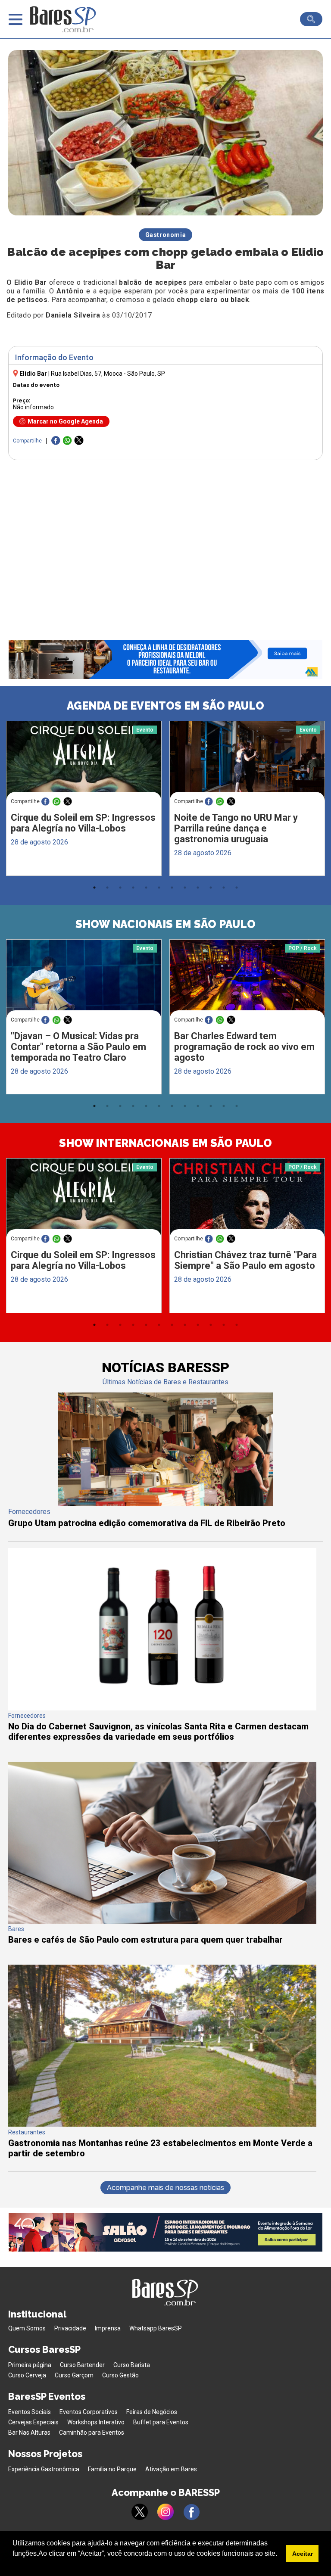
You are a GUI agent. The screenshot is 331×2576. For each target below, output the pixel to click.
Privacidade (70, 2328)
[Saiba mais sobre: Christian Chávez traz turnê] (247, 1199)
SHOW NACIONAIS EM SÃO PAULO (165, 924)
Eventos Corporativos (89, 2412)
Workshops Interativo (96, 2422)
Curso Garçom (74, 2375)
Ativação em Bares (171, 2469)
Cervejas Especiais (33, 2422)
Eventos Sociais (30, 2412)
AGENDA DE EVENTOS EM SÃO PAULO (165, 706)
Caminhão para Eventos (92, 2433)
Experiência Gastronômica (44, 2469)
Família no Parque (112, 2469)
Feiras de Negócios (152, 2412)
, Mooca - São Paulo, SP (108, 374)
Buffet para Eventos (161, 2422)
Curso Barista (132, 2365)
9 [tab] (198, 888)
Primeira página (30, 2365)
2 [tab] (107, 888)
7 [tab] (172, 888)
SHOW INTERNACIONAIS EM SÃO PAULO (165, 1143)
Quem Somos (27, 2328)
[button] (14, 2565)
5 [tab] (146, 888)
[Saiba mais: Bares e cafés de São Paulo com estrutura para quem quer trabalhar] (162, 1921)
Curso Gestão (120, 2375)
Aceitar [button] (303, 2554)
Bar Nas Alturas (29, 2433)
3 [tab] (120, 888)
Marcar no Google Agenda (65, 421)
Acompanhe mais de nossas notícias (165, 2188)
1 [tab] (94, 888)
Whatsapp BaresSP (156, 2328)
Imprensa (108, 2328)
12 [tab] (237, 888)
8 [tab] (185, 888)
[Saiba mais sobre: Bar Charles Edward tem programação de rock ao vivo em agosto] (247, 980)
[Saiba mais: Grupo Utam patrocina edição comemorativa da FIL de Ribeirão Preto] (165, 1503)
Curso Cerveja (27, 2375)
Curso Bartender (82, 2365)
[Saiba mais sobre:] (84, 980)
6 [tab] (159, 888)
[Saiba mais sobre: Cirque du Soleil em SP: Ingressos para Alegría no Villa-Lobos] (84, 762)
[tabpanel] (84, 801)
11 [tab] (224, 888)
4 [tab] (133, 888)
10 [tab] (211, 888)
